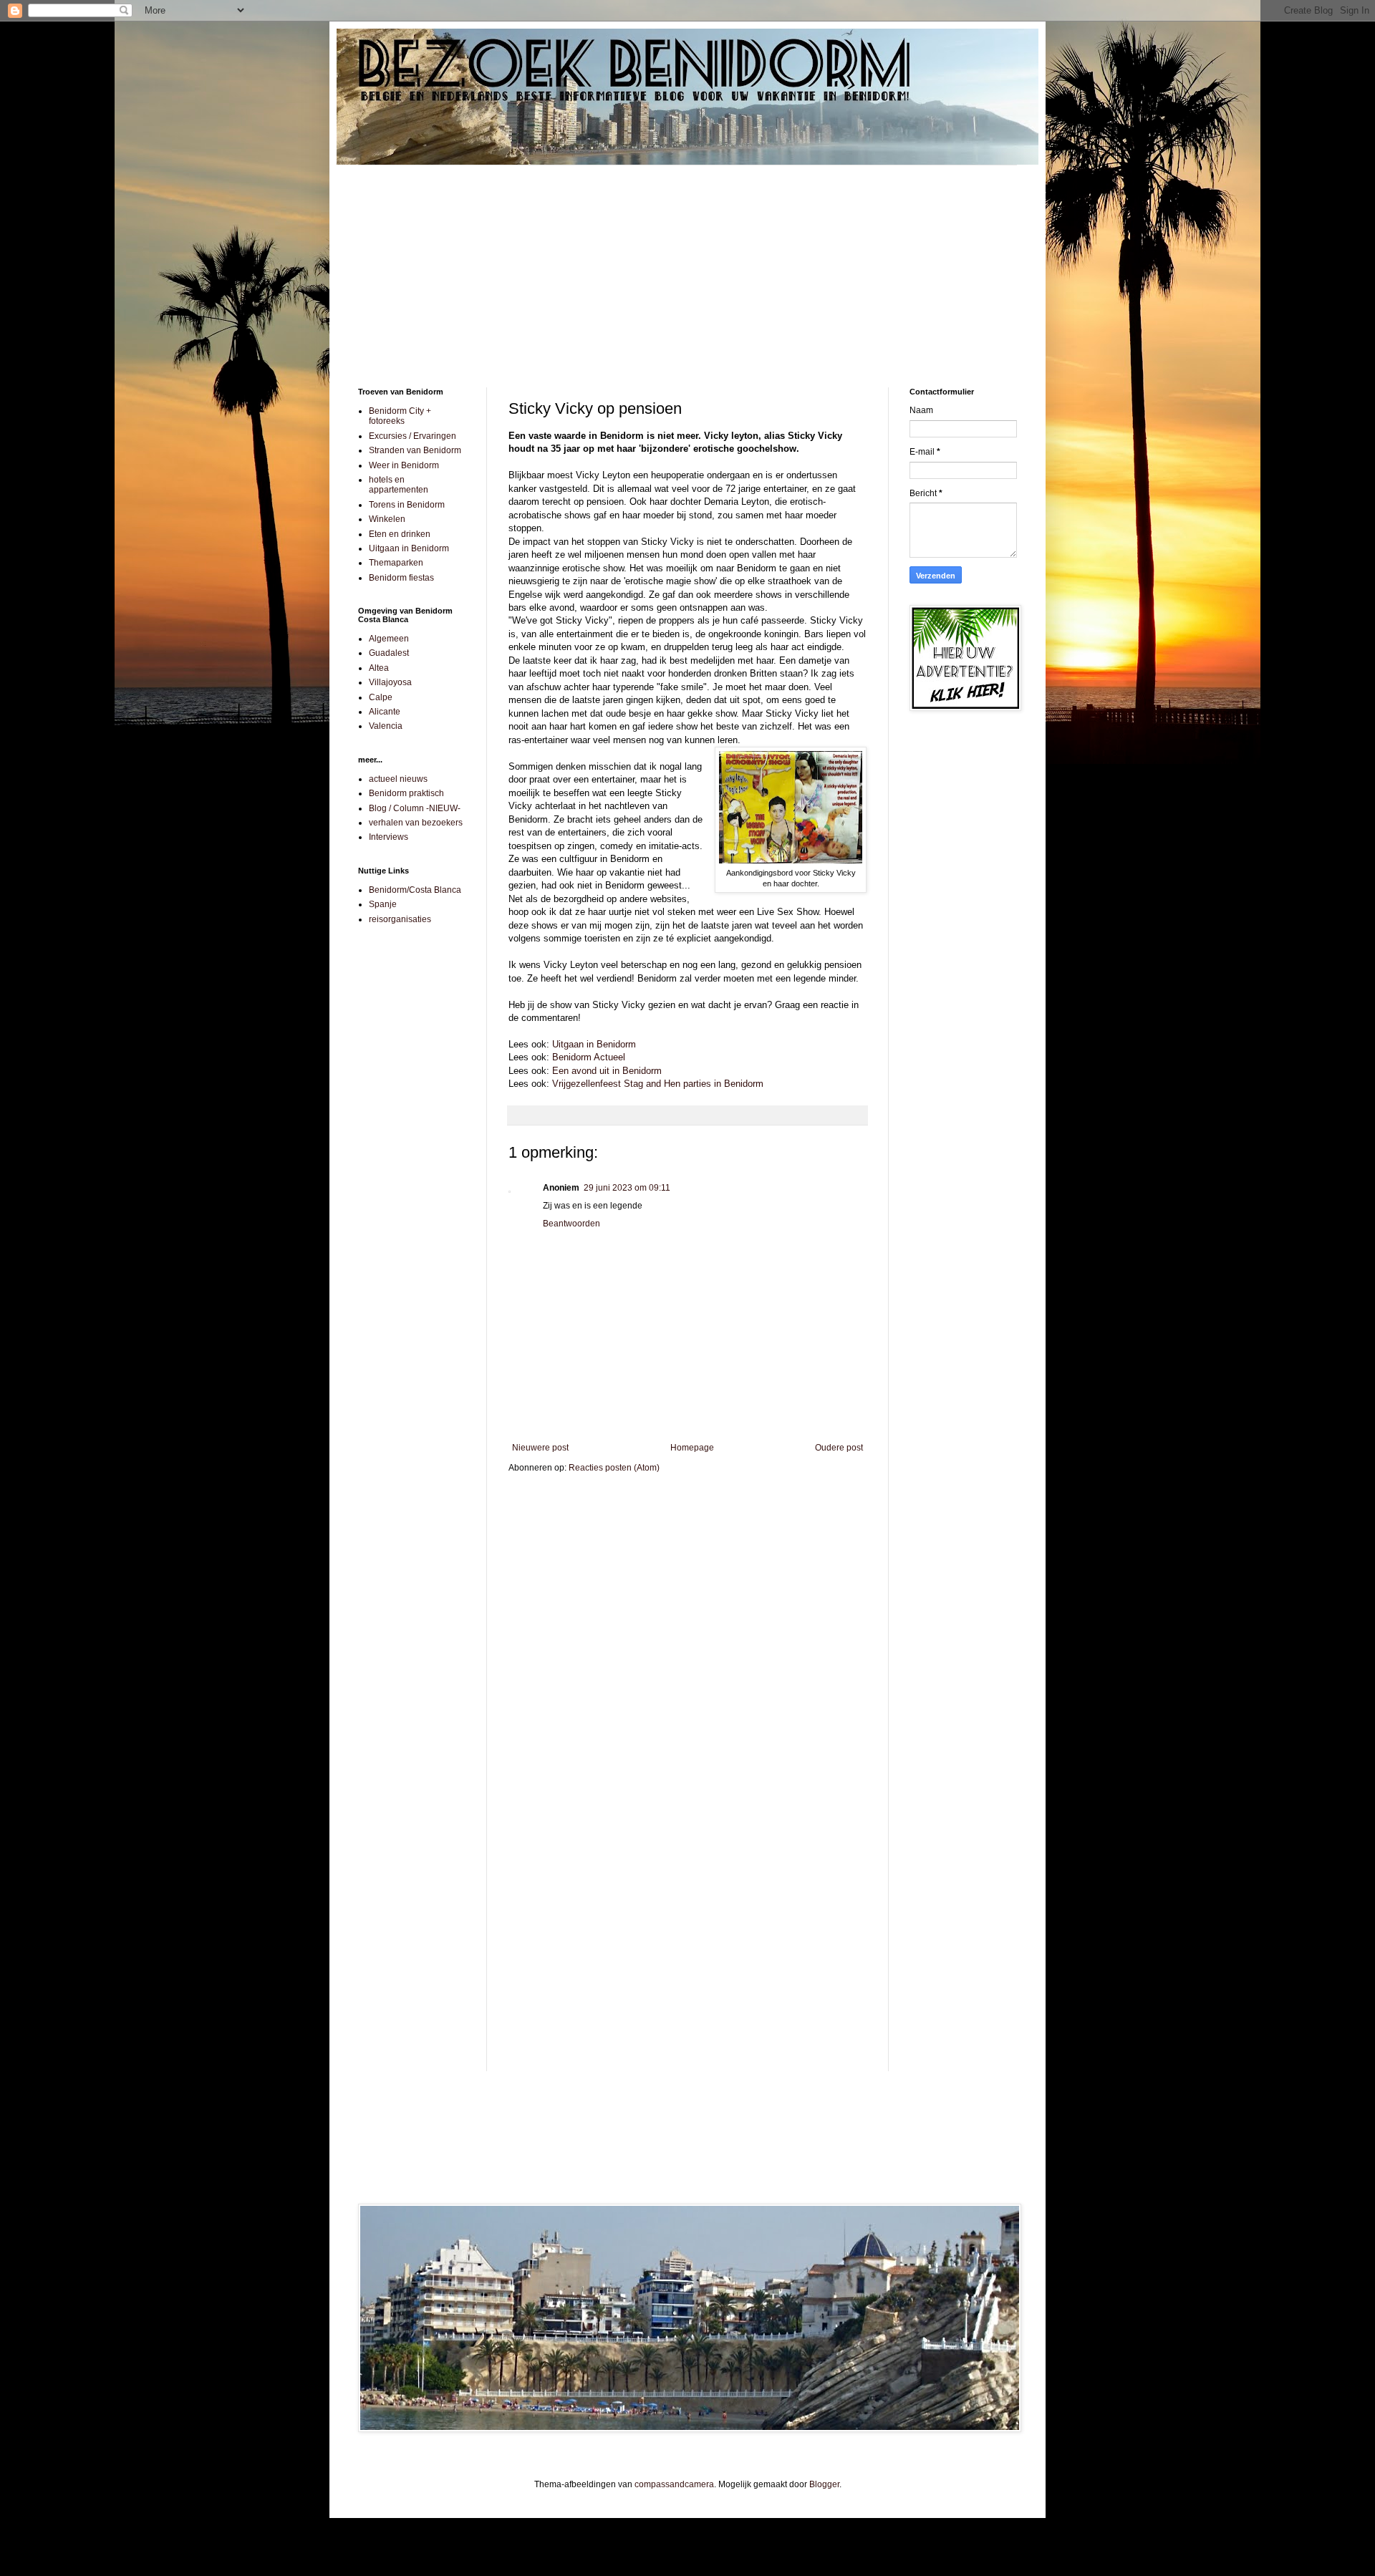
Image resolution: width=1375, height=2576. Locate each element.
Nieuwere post (540, 1448)
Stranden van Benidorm (415, 450)
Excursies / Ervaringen (412, 436)
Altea (379, 668)
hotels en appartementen (399, 485)
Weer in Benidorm (404, 465)
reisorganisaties (400, 919)
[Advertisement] (687, 266)
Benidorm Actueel (589, 1057)
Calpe (381, 697)
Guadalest (389, 653)
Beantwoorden (571, 1224)
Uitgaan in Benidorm (594, 1044)
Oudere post (839, 1448)
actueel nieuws (398, 779)
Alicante (385, 712)
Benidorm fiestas (401, 578)
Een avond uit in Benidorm (607, 1071)
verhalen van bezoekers (416, 823)
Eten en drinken (400, 534)
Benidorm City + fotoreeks (400, 416)
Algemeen (389, 639)
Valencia (386, 726)
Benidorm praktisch (406, 793)
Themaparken (396, 563)
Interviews (389, 837)
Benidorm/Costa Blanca (415, 890)
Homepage (692, 1448)
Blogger (824, 2484)
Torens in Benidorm (407, 505)
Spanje (383, 904)
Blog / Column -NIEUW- (415, 808)
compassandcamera (674, 2484)
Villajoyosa (390, 682)
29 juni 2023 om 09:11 (627, 1188)
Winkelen (387, 519)
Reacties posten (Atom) (614, 1468)
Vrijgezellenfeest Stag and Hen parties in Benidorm (658, 1084)
